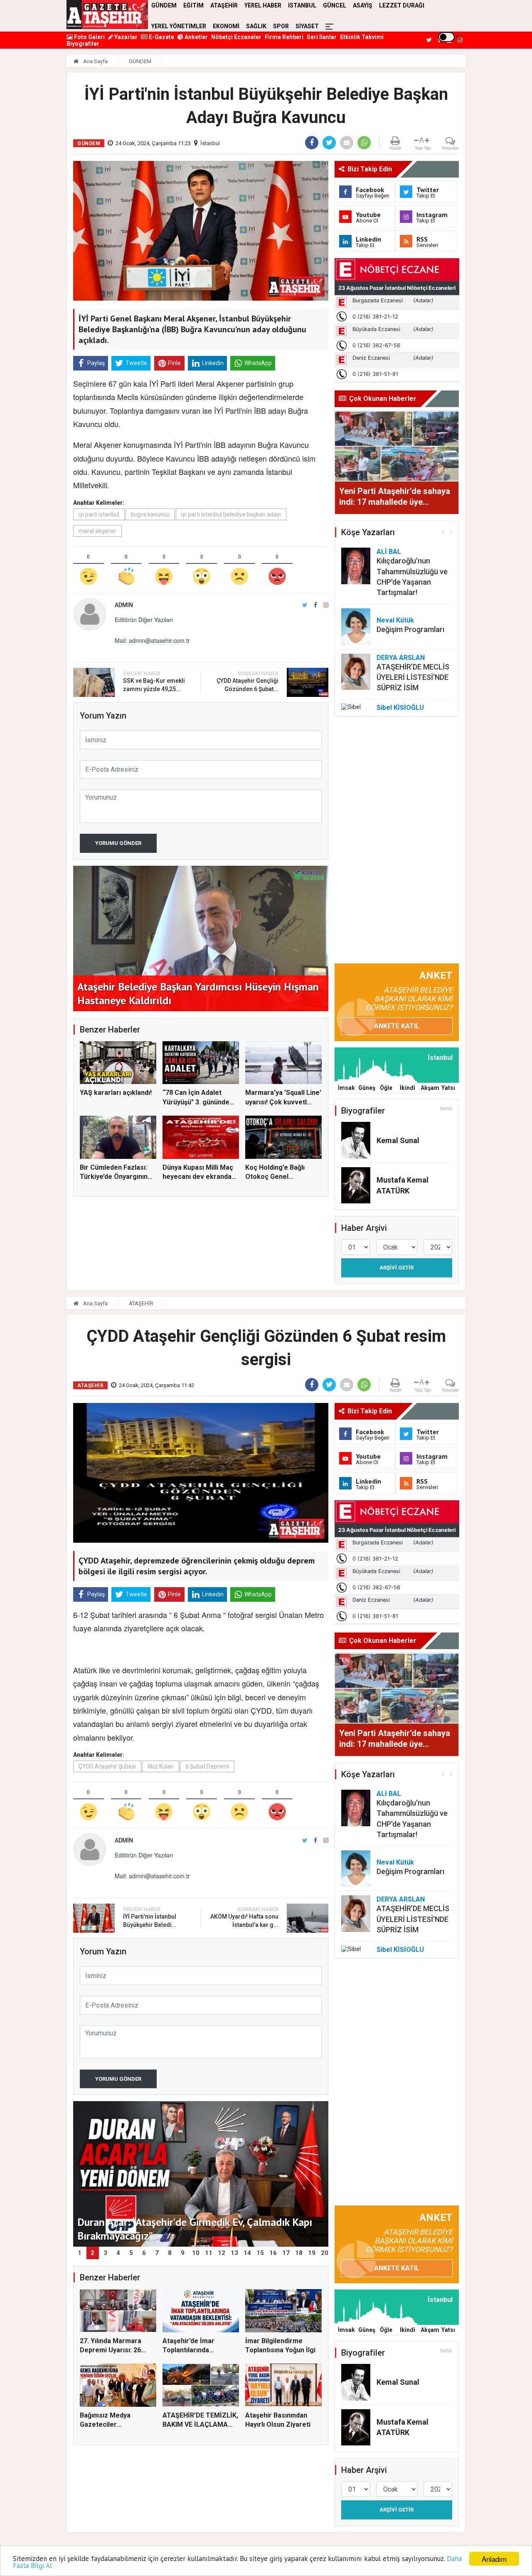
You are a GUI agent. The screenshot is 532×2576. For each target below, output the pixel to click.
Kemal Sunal (398, 1140)
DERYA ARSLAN (401, 658)
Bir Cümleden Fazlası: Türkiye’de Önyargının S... (114, 1177)
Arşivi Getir (397, 1268)
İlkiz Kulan (161, 1766)
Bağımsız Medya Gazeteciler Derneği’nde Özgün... (112, 2425)
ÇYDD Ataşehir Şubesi (107, 1766)
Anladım (494, 2559)
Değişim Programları (410, 629)
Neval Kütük (395, 620)
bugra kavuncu (150, 514)
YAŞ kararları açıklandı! (116, 1093)
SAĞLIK (256, 26)
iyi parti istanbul (99, 514)
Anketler (196, 37)
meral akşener (97, 531)
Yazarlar (125, 37)
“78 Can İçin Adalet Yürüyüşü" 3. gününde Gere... (196, 1102)
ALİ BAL (389, 552)
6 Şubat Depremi (207, 1766)
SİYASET (307, 26)
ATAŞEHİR (141, 1303)
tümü (446, 1109)
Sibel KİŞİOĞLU (400, 708)
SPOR (281, 26)
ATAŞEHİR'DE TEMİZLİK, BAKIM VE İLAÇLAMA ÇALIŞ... (200, 2425)
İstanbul (210, 143)
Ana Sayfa (95, 61)
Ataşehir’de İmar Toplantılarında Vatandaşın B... (188, 2350)
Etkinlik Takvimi (362, 37)
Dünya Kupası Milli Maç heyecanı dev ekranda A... (198, 1177)
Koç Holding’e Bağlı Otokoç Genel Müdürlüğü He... (275, 1177)
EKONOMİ (226, 26)
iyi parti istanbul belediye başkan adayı (231, 514)
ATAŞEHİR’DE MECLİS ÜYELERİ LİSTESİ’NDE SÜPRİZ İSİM (413, 677)
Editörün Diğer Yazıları (144, 620)
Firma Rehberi (284, 37)
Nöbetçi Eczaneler (236, 37)
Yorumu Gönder (118, 843)
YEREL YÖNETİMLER (179, 26)
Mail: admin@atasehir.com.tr (152, 640)
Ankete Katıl (397, 1026)
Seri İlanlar (322, 37)
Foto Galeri (89, 37)
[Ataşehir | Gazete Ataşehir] (107, 15)
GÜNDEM (140, 61)
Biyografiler (83, 44)
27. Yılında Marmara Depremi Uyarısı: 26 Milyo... (111, 2350)
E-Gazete (161, 37)
